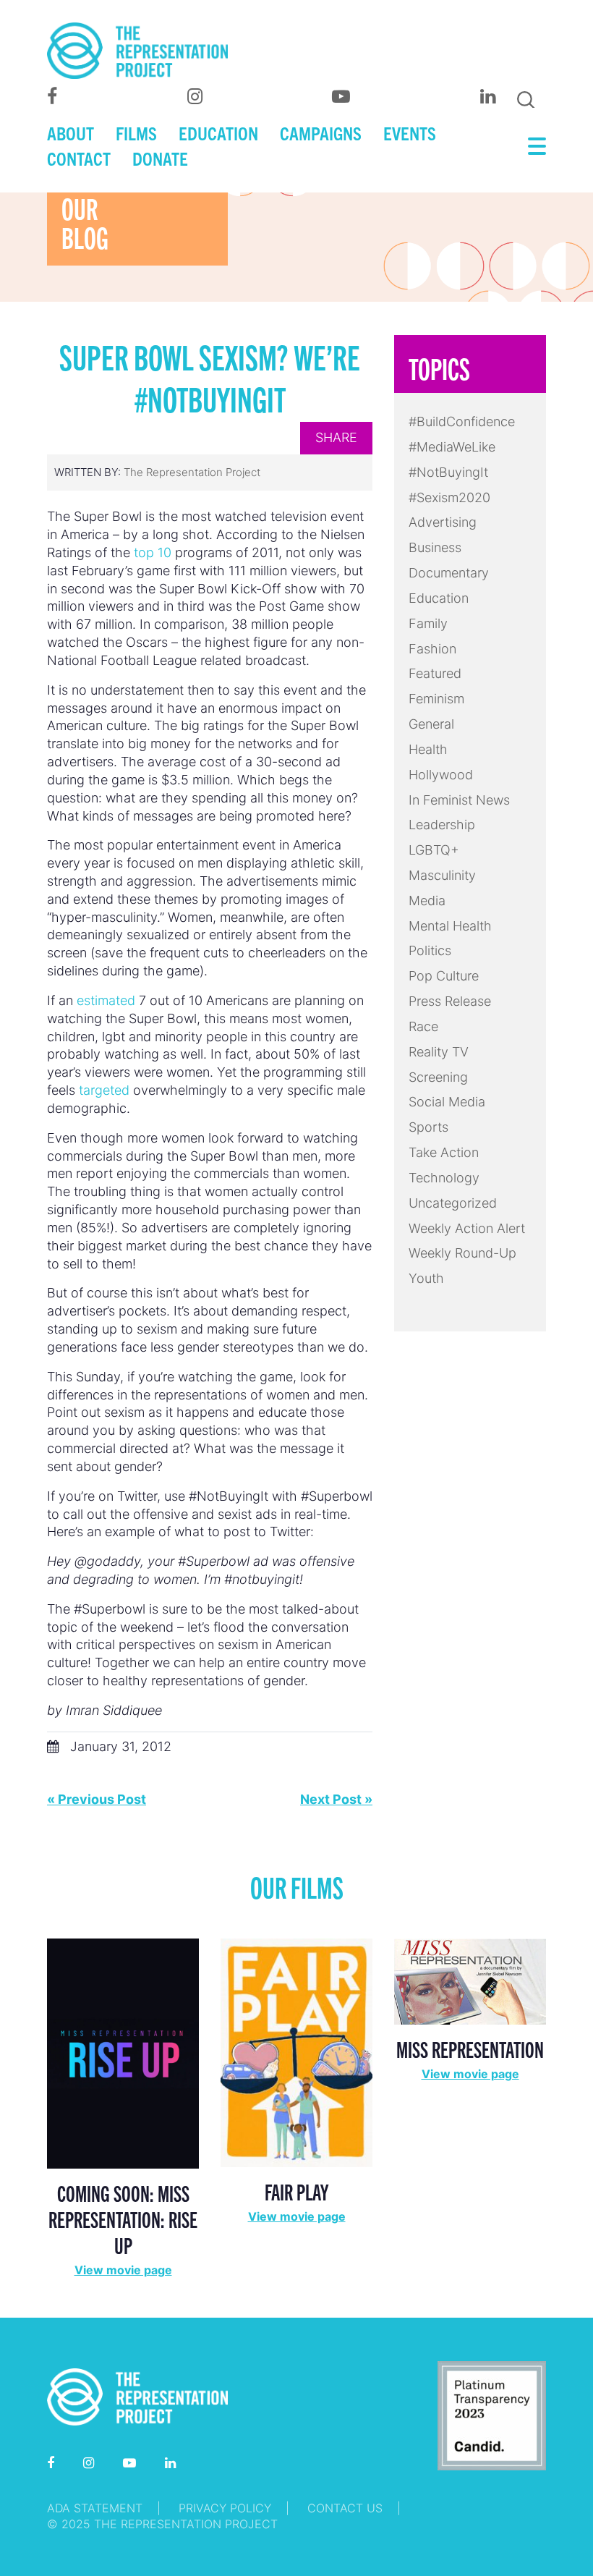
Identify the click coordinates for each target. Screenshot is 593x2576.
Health (428, 749)
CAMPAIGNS (321, 132)
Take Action (444, 1152)
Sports (428, 1127)
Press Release (450, 1001)
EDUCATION (218, 132)
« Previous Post (97, 1799)
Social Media (447, 1102)
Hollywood (441, 775)
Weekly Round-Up (462, 1253)
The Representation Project (192, 472)
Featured (435, 673)
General (431, 724)
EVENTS (410, 132)
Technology (444, 1178)
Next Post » (336, 1799)
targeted (104, 1090)
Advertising (443, 522)
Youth (426, 1278)
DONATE (160, 158)
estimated (106, 1000)
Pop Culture (444, 976)
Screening (438, 1077)
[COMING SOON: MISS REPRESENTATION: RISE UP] (123, 2052)
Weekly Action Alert (467, 1228)
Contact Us (345, 2508)
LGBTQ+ (434, 850)
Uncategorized (453, 1203)
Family (428, 623)
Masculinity (442, 875)
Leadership (442, 825)
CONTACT (79, 158)
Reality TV (439, 1052)
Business (435, 547)
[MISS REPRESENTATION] (470, 1980)
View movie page (123, 2270)
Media (427, 901)
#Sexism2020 (449, 497)
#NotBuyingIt (448, 472)
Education (439, 598)
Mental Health (450, 926)
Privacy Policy (225, 2508)
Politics (430, 950)
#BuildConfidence (462, 421)
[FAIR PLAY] (296, 2052)
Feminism (436, 699)
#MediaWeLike (452, 447)
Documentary (449, 573)
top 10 (153, 552)
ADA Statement (95, 2508)
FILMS (136, 132)
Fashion (432, 649)
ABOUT (71, 132)
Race (423, 1026)
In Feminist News (459, 800)
